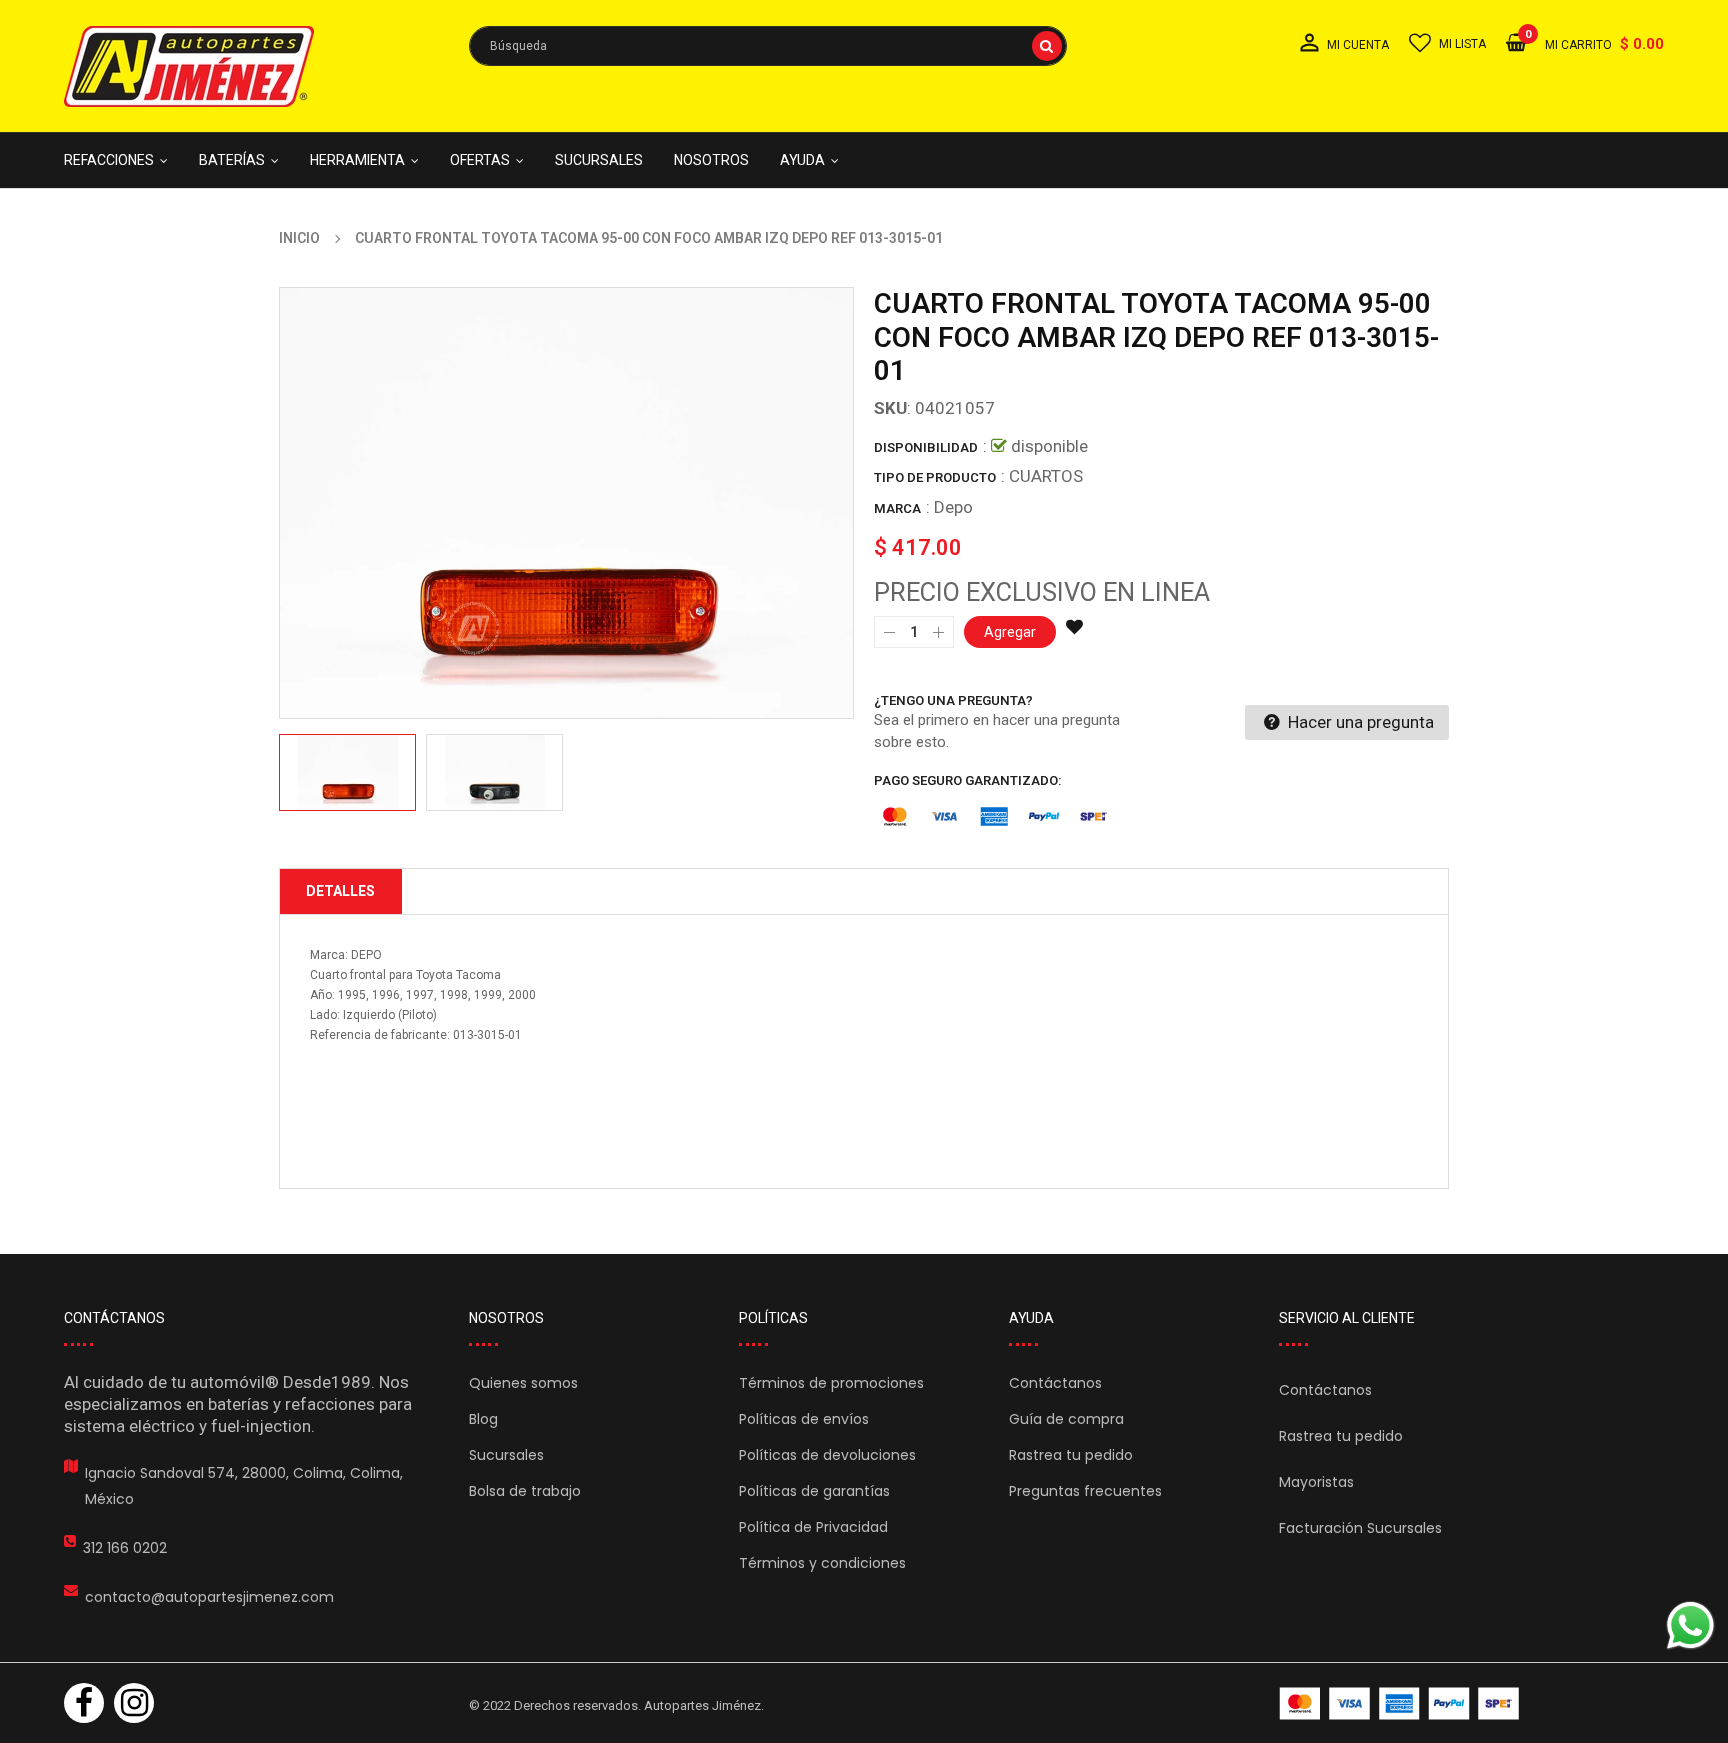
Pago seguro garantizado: (968, 780)
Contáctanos (1055, 1383)
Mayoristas (1316, 1482)
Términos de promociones (831, 1383)
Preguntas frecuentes (1085, 1491)
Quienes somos (523, 1383)
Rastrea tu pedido (1071, 1455)
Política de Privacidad (813, 1527)
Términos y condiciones (822, 1563)
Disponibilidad (926, 447)
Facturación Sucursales (1360, 1528)
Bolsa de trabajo (525, 1491)
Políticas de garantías (814, 1491)
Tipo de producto (935, 477)
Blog (483, 1419)
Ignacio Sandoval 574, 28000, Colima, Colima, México (244, 1486)
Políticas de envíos (804, 1419)
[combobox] (768, 46)
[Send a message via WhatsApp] (1690, 1625)
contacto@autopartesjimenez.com (209, 1597)
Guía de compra (1066, 1419)
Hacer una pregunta (1359, 722)
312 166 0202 (125, 1548)
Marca (897, 508)
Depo (953, 507)
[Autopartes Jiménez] (1399, 1703)
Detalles (340, 891)
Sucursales (506, 1455)
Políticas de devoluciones (827, 1455)
